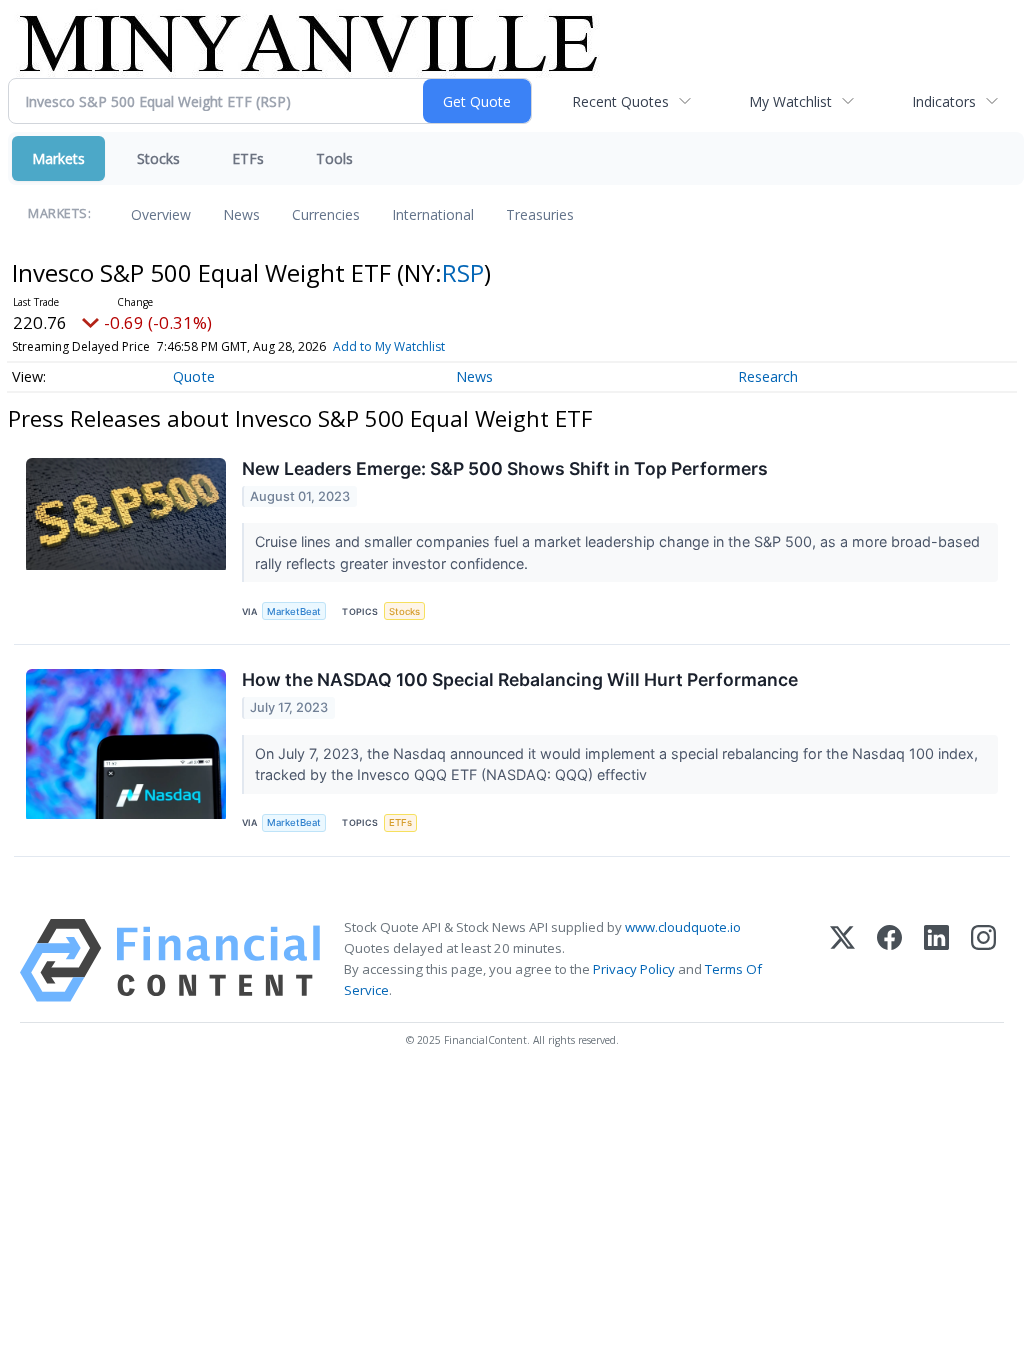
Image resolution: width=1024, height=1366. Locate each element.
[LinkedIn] (936, 960)
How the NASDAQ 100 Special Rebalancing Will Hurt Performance (520, 679)
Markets (58, 158)
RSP (463, 272)
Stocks (158, 158)
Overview (161, 214)
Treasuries (540, 214)
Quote (194, 376)
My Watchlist (790, 101)
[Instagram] (983, 960)
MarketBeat (294, 611)
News (241, 214)
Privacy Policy (634, 969)
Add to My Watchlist (389, 346)
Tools (334, 158)
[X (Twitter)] (842, 960)
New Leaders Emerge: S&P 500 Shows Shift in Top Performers (505, 468)
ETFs (248, 158)
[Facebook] (889, 960)
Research (768, 376)
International (433, 214)
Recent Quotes (620, 101)
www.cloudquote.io (683, 927)
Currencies (326, 214)
